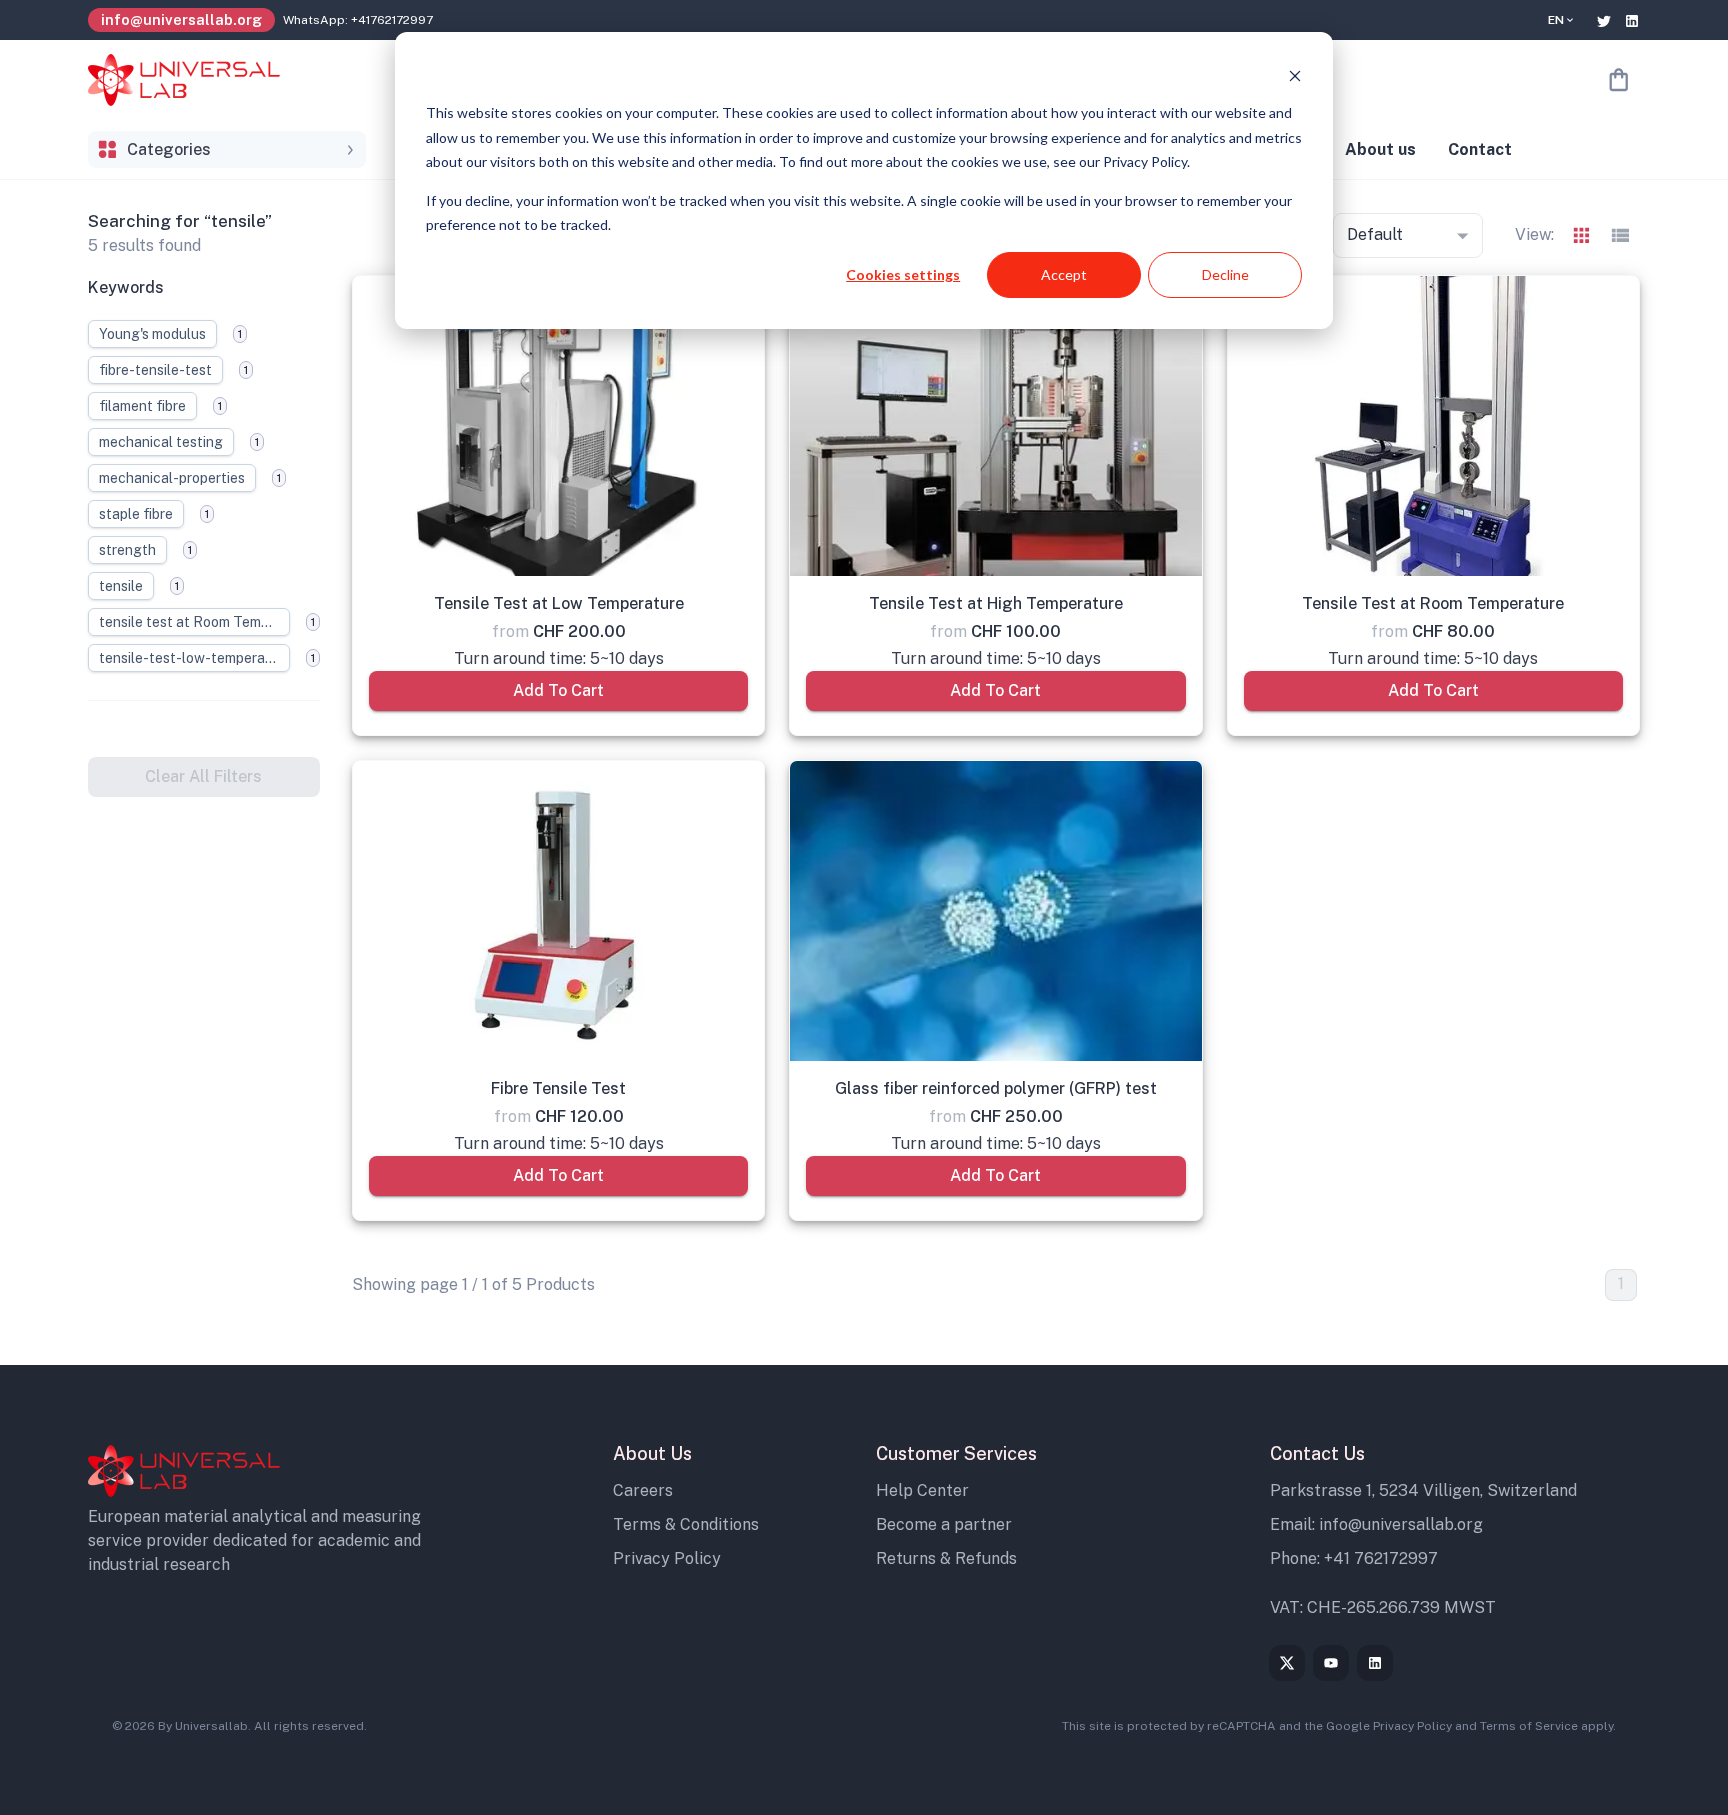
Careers (643, 1490)
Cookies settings (903, 274)
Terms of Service (1529, 1726)
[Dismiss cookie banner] (1295, 75)
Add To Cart (558, 690)
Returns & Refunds (946, 1558)
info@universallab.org (1401, 1524)
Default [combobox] (1375, 234)
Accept (1064, 274)
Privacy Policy (667, 1558)
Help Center (922, 1490)
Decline (1225, 274)
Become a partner (944, 1524)
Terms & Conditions (686, 1524)
